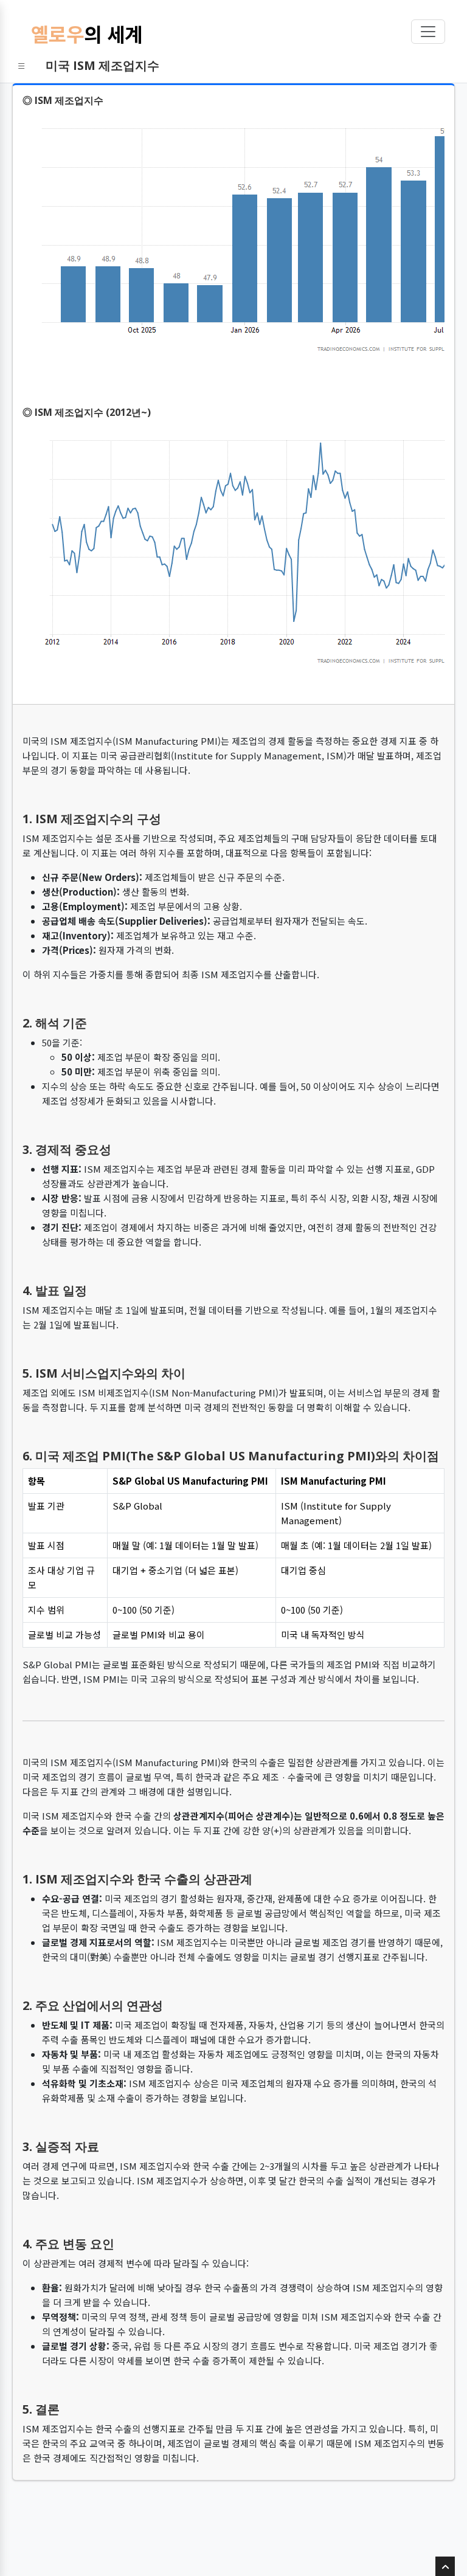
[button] (22, 66)
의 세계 (87, 33)
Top (445, 2575)
